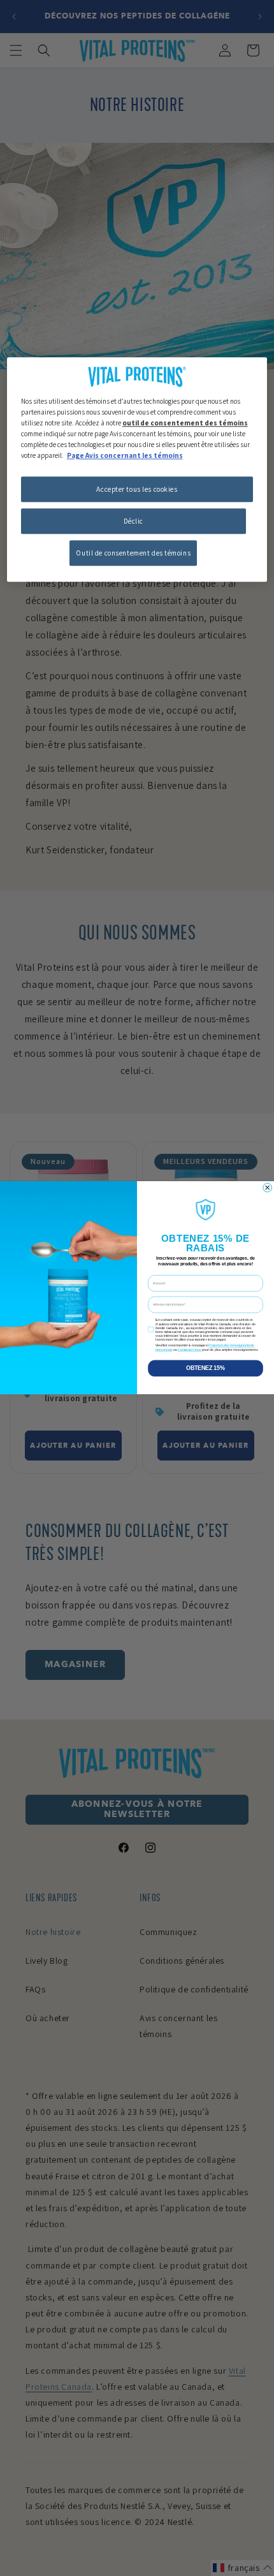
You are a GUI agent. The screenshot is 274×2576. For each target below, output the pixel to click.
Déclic (133, 521)
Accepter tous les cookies (137, 489)
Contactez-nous (190, 1350)
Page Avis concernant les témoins (125, 455)
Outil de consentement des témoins (133, 553)
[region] (137, 469)
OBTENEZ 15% (205, 1368)
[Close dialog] (268, 1188)
